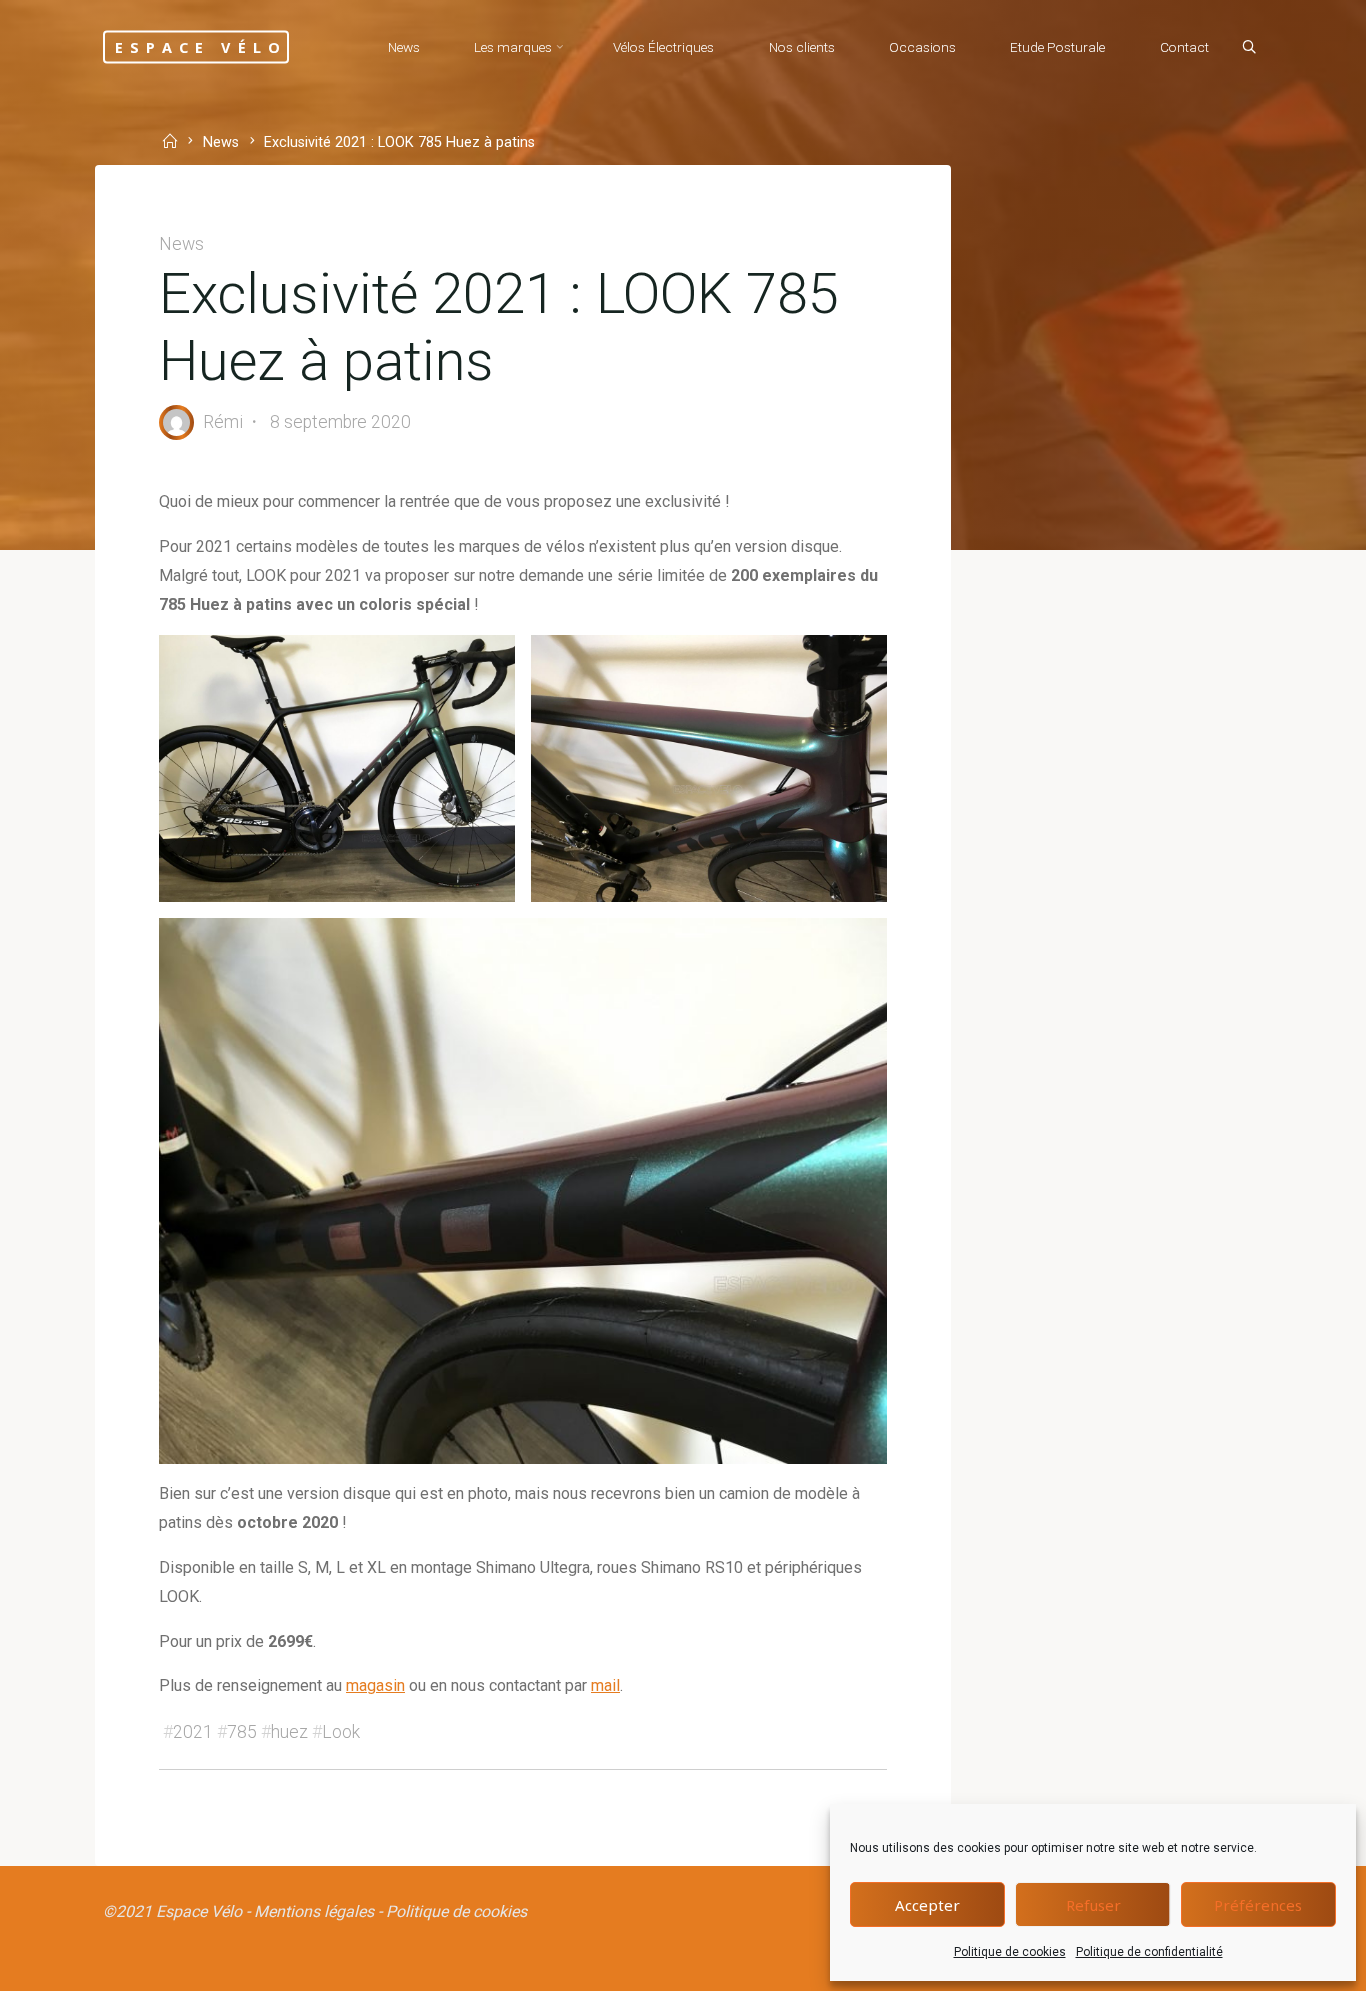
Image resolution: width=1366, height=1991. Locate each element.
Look (341, 1732)
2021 (193, 1732)
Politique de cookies (1010, 1952)
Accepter (927, 1905)
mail (605, 1685)
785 (242, 1732)
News (221, 143)
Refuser (1093, 1905)
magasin (375, 1685)
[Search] (1249, 48)
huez (289, 1732)
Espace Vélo (201, 46)
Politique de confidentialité (1149, 1952)
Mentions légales (314, 1911)
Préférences (1258, 1905)
